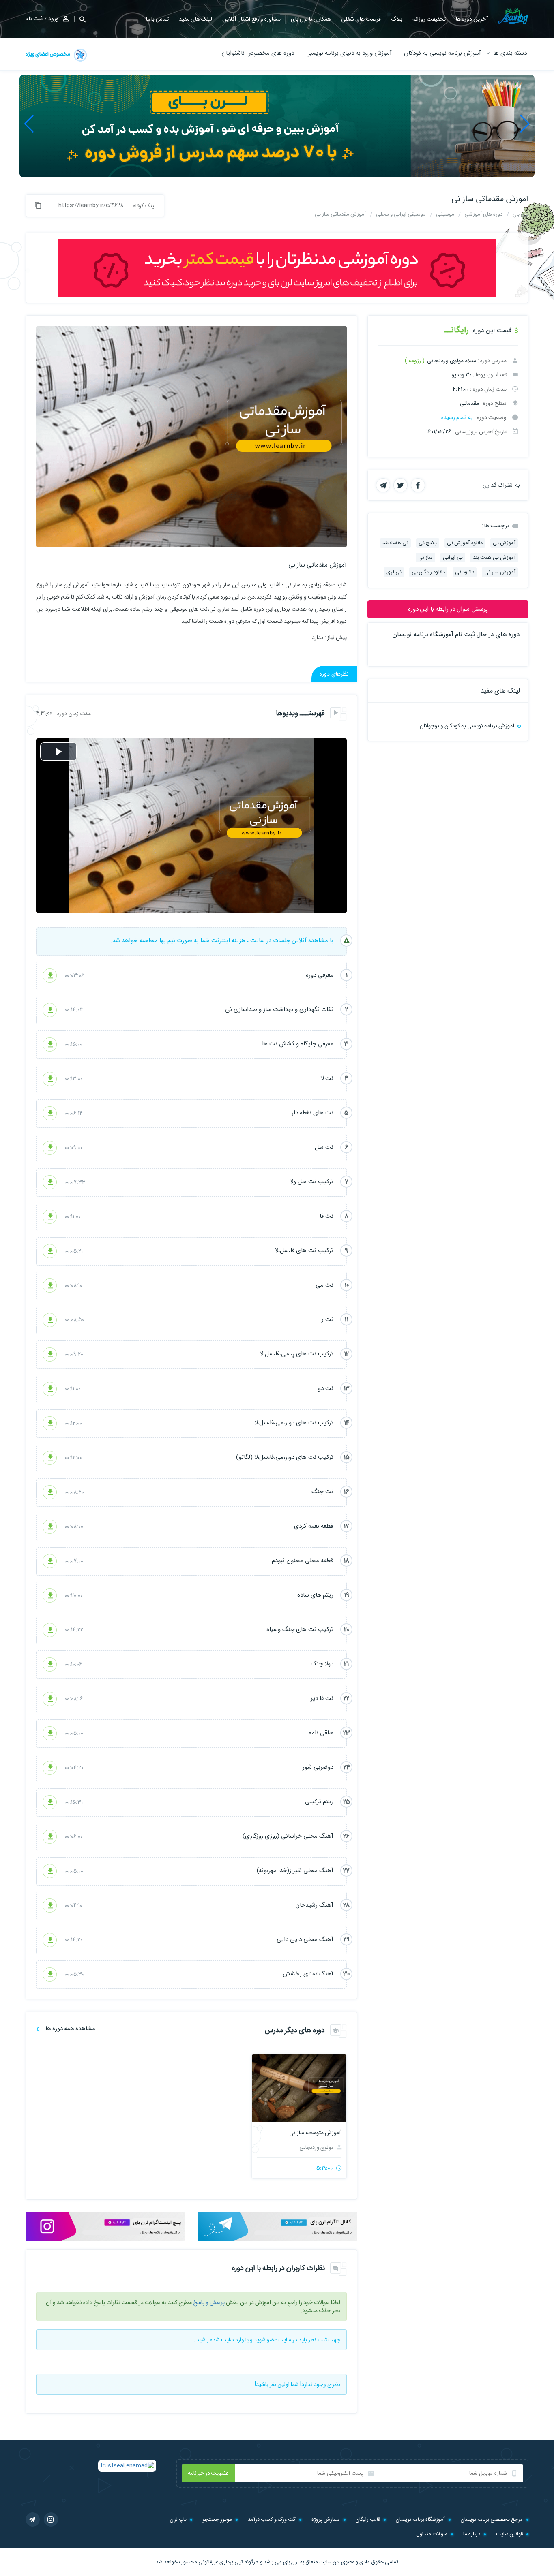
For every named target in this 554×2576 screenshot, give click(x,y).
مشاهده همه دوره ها (70, 2028)
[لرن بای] (513, 16)
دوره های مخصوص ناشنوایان (258, 53)
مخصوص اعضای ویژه (48, 54)
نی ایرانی (453, 557)
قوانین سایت (509, 2534)
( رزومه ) (415, 361)
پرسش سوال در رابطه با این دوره (448, 609)
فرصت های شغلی (361, 19)
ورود (54, 19)
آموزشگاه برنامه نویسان (420, 2519)
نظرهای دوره (334, 674)
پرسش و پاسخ (209, 2302)
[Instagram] (51, 2519)
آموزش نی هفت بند (494, 557)
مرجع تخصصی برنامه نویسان (492, 2519)
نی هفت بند (395, 543)
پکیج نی (428, 543)
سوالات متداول (432, 2534)
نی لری (394, 572)
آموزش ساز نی (500, 572)
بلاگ (397, 19)
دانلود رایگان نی (428, 572)
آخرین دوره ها (472, 19)
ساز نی (425, 557)
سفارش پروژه (326, 2519)
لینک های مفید (195, 19)
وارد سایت (233, 2340)
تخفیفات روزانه (429, 19)
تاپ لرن (178, 2519)
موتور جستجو (217, 2519)
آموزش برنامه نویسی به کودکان (442, 53)
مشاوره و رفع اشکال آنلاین (251, 19)
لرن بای (291, 2562)
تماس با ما (157, 19)
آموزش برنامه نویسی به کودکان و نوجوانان (467, 726)
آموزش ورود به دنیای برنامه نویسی (349, 53)
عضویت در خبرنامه (208, 2473)
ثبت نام (34, 19)
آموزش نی (504, 543)
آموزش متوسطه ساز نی (315, 2133)
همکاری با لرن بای (311, 19)
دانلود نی (465, 572)
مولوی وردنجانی (317, 2147)
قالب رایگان (368, 2519)
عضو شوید (265, 2340)
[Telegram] (33, 2519)
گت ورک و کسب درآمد (272, 2519)
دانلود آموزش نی (465, 543)
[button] (525, 124)
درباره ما (472, 2534)
